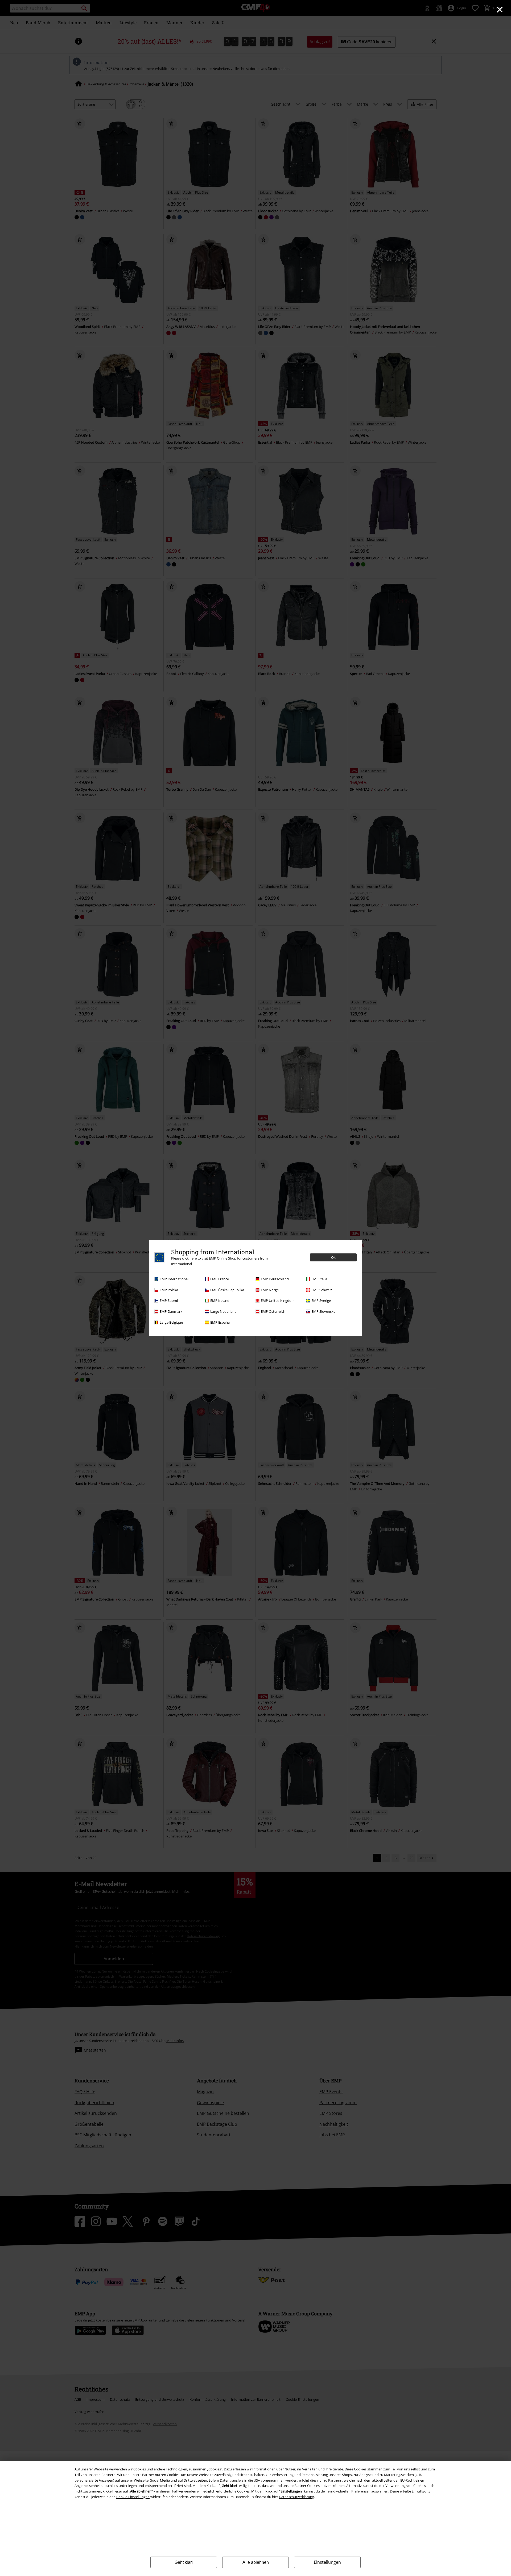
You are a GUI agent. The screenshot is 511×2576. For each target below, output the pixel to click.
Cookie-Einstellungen (133, 2497)
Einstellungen (327, 2562)
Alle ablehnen (256, 2562)
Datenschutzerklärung (296, 2497)
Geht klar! (184, 2562)
